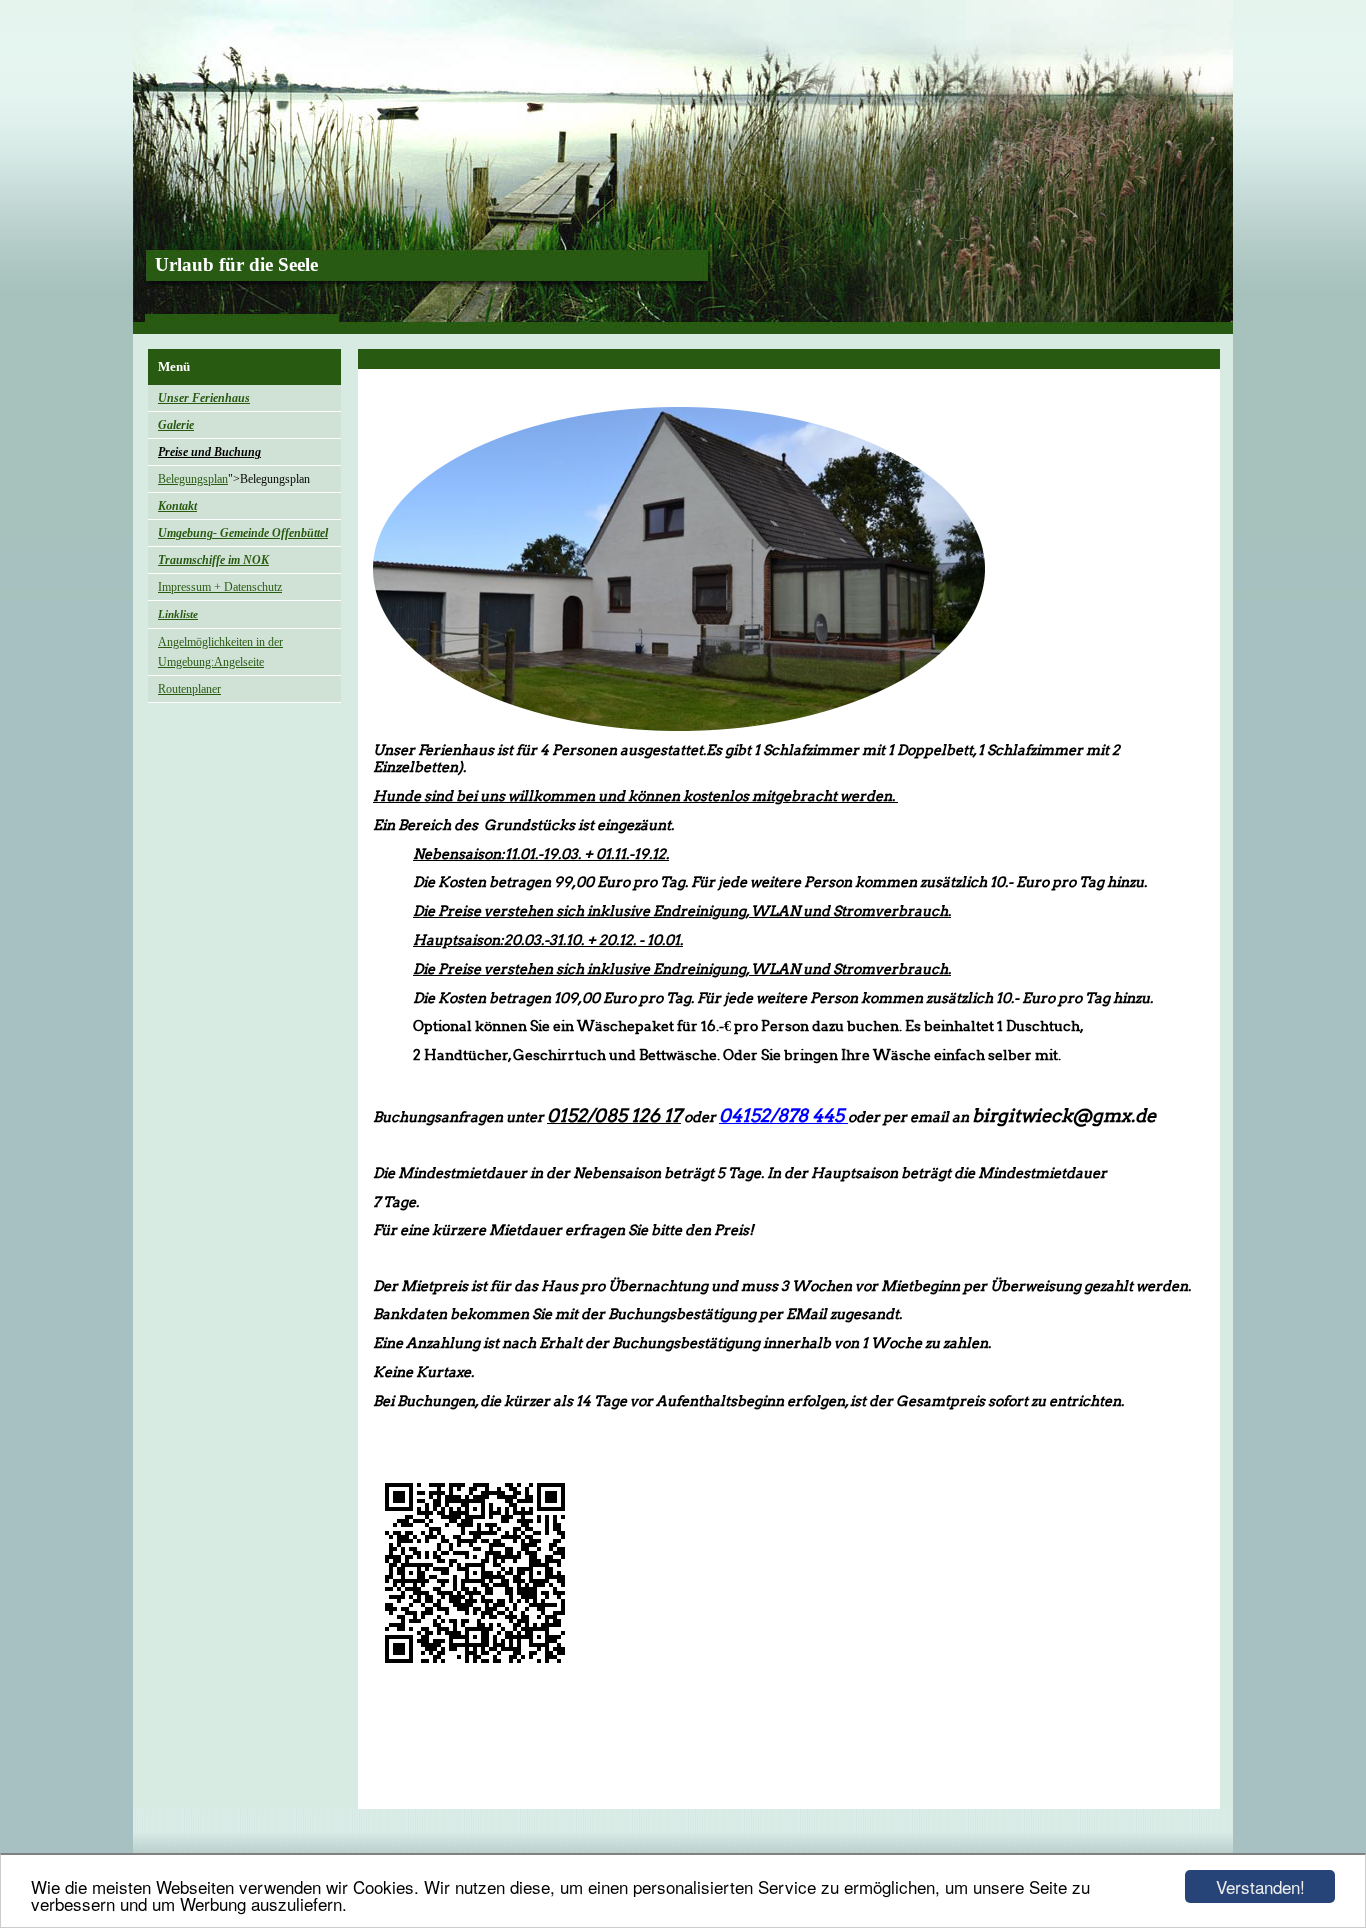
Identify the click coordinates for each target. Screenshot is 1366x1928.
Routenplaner (189, 689)
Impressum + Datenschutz (220, 587)
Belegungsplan (193, 479)
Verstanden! (1260, 1886)
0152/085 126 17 (614, 1116)
